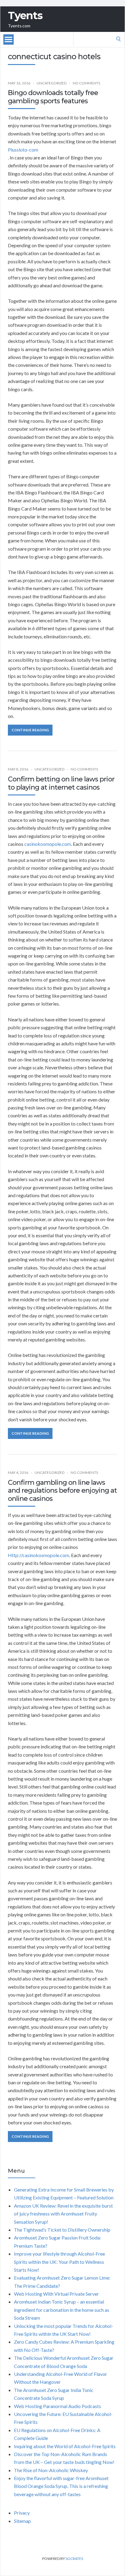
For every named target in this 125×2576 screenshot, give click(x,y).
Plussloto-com (23, 150)
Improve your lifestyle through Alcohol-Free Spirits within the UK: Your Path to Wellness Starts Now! (59, 2262)
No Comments (86, 83)
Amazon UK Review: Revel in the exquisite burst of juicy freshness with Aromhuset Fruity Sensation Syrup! (63, 2214)
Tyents (25, 15)
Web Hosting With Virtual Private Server (56, 2294)
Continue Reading (30, 730)
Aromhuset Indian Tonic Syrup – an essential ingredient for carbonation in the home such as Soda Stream (62, 2310)
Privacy (22, 2513)
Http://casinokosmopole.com (39, 1555)
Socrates (74, 2559)
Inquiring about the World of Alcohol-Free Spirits (65, 2446)
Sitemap (22, 2521)
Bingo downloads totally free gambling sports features (53, 97)
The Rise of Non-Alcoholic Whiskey (51, 2470)
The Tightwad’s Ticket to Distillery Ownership (62, 2230)
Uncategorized (52, 83)
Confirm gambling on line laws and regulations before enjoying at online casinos (62, 1491)
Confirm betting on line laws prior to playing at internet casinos (61, 783)
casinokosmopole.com (48, 844)
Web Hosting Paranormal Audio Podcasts (57, 2406)
